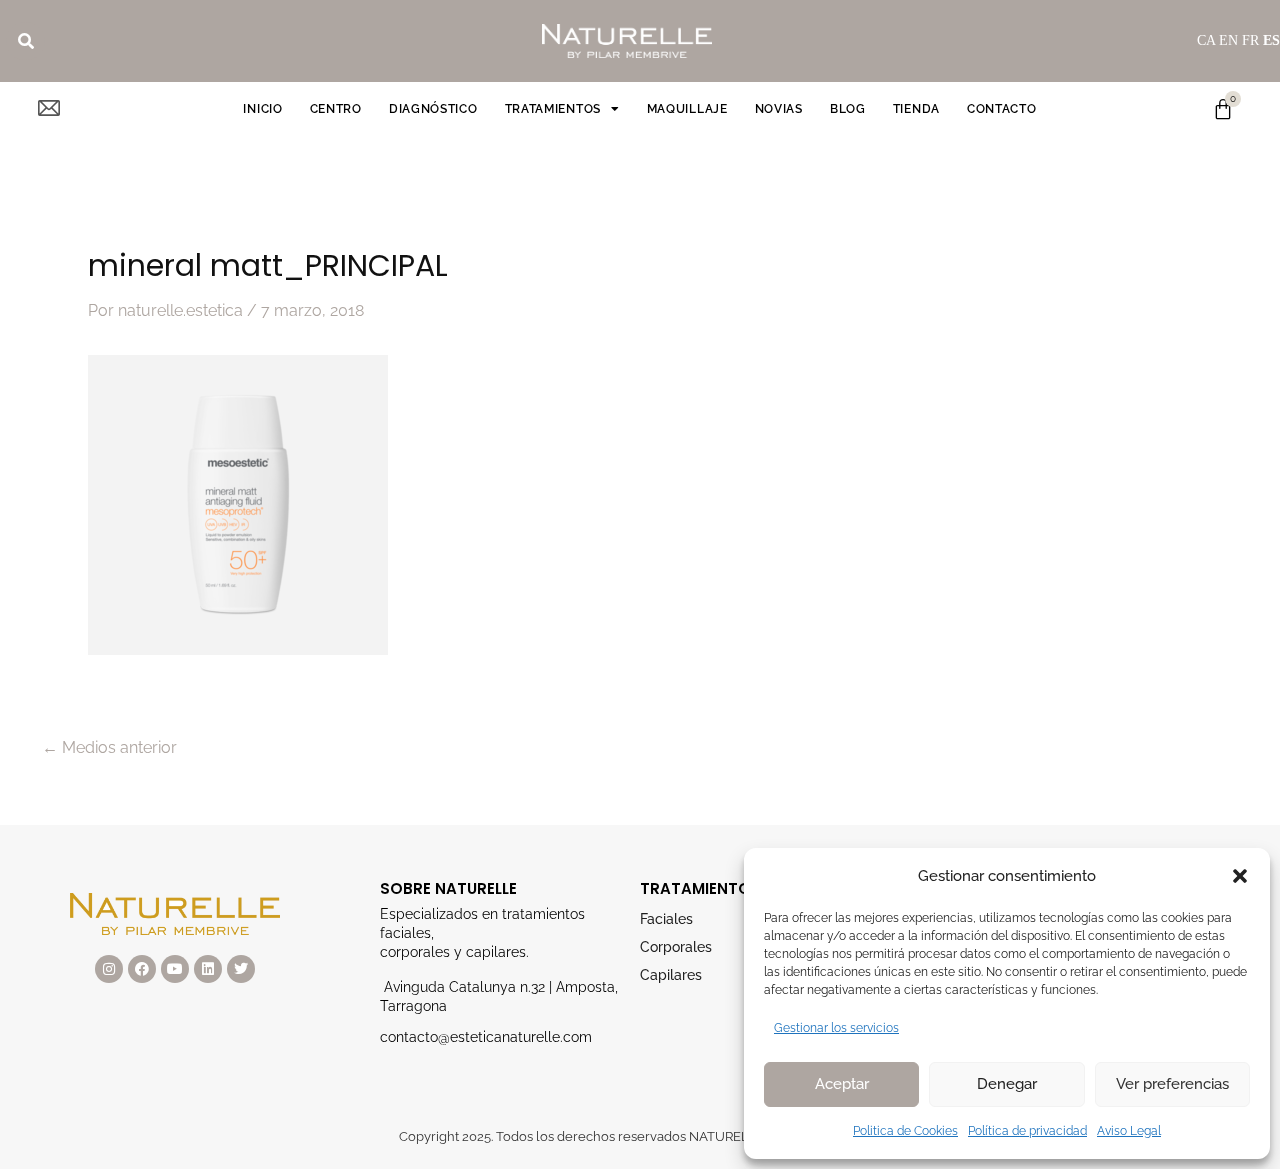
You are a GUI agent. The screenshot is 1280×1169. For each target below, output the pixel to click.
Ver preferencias (1172, 1084)
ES (1271, 40)
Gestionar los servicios (836, 1028)
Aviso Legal (1129, 1131)
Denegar (1007, 1084)
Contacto (1002, 109)
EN (1228, 40)
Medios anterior (109, 748)
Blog (848, 109)
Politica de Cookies (905, 1131)
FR (1250, 40)
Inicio (262, 109)
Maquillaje (687, 109)
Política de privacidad (1027, 1131)
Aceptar (842, 1084)
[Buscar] (26, 41)
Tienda (916, 109)
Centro (336, 109)
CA (1206, 40)
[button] (1240, 876)
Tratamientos (553, 109)
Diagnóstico (433, 109)
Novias (779, 109)
